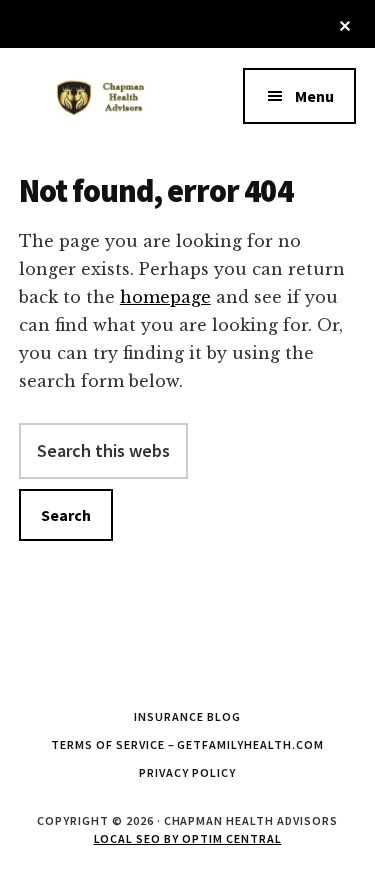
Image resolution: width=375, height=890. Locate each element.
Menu (314, 96)
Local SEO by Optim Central (188, 838)
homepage (165, 297)
